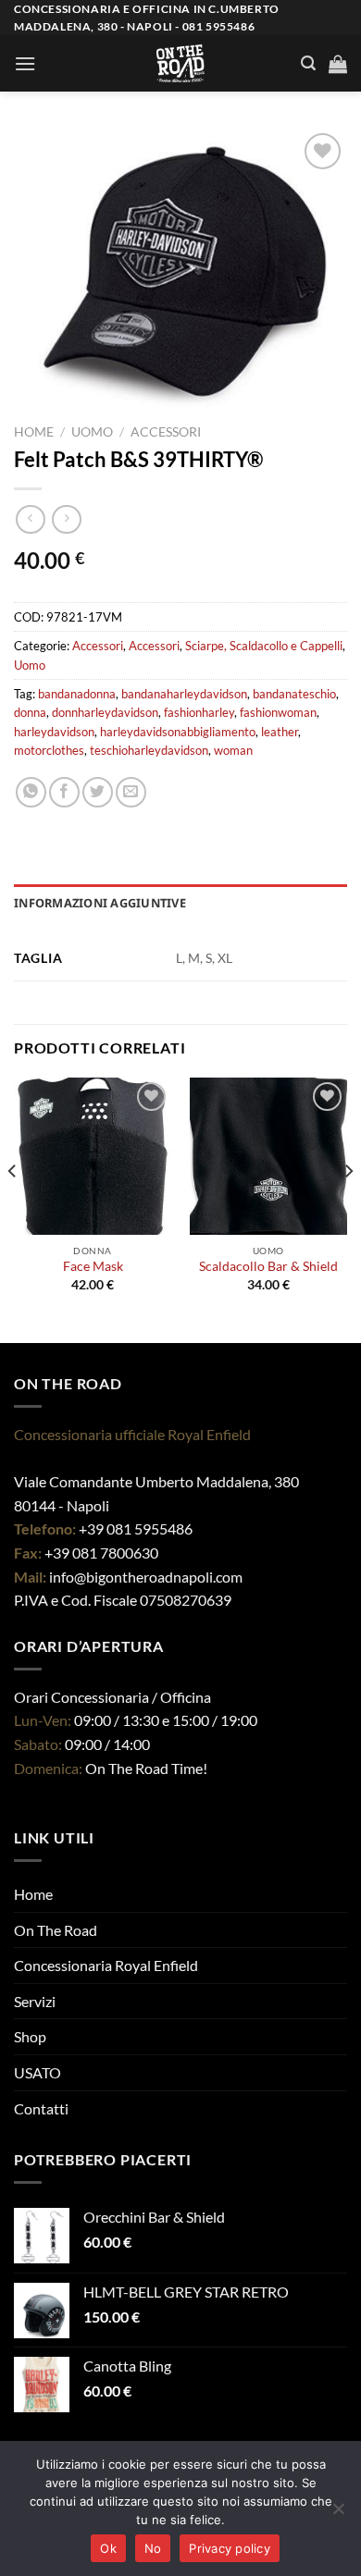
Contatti (41, 2108)
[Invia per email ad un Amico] (131, 792)
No (153, 2548)
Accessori (166, 432)
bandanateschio (294, 694)
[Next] (348, 1208)
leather (280, 732)
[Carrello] (338, 64)
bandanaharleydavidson (184, 694)
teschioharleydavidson (149, 750)
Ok (108, 2548)
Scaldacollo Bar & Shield (268, 1266)
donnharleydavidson (105, 712)
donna (30, 712)
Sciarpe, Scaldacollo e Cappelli (264, 646)
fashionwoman (278, 712)
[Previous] (13, 1208)
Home (34, 432)
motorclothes (49, 750)
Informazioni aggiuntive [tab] (100, 903)
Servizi (35, 2001)
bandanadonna (77, 694)
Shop (30, 2036)
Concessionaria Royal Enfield (106, 1965)
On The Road (56, 1930)
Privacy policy (230, 2548)
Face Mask (93, 1266)
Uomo (92, 432)
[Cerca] (308, 63)
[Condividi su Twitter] (98, 792)
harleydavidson (54, 732)
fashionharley (199, 712)
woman (233, 750)
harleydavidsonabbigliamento (178, 732)
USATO (37, 2072)
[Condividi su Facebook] (64, 792)
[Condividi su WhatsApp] (31, 792)
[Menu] (25, 63)
